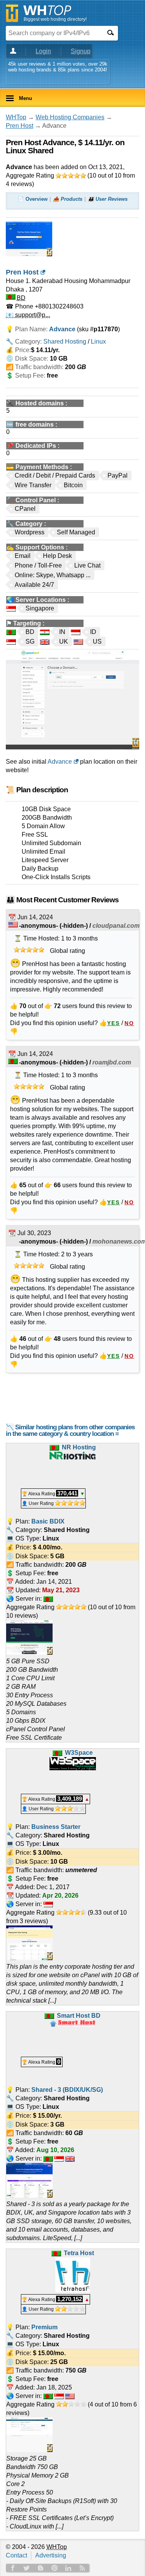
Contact (16, 2555)
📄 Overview (33, 199)
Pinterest (55, 2568)
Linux (98, 341)
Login (43, 51)
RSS (82, 2568)
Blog (41, 2568)
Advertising (51, 2555)
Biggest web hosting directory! (55, 19)
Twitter (27, 2568)
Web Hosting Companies (70, 117)
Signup (81, 51)
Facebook (13, 2568)
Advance (60, 762)
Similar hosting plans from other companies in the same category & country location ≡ (70, 1430)
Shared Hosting (65, 341)
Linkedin (68, 2568)
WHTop (16, 117)
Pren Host (20, 126)
